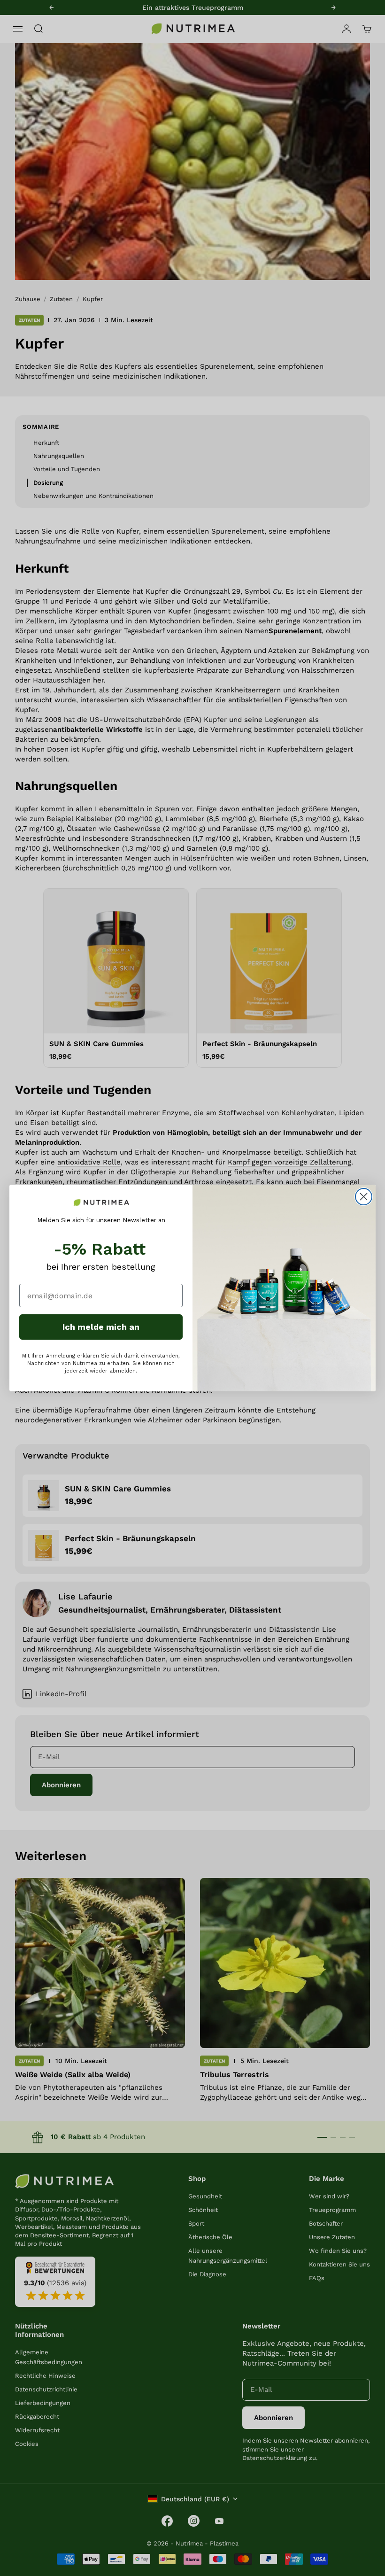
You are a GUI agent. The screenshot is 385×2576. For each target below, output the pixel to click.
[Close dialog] (364, 1197)
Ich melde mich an (101, 1327)
